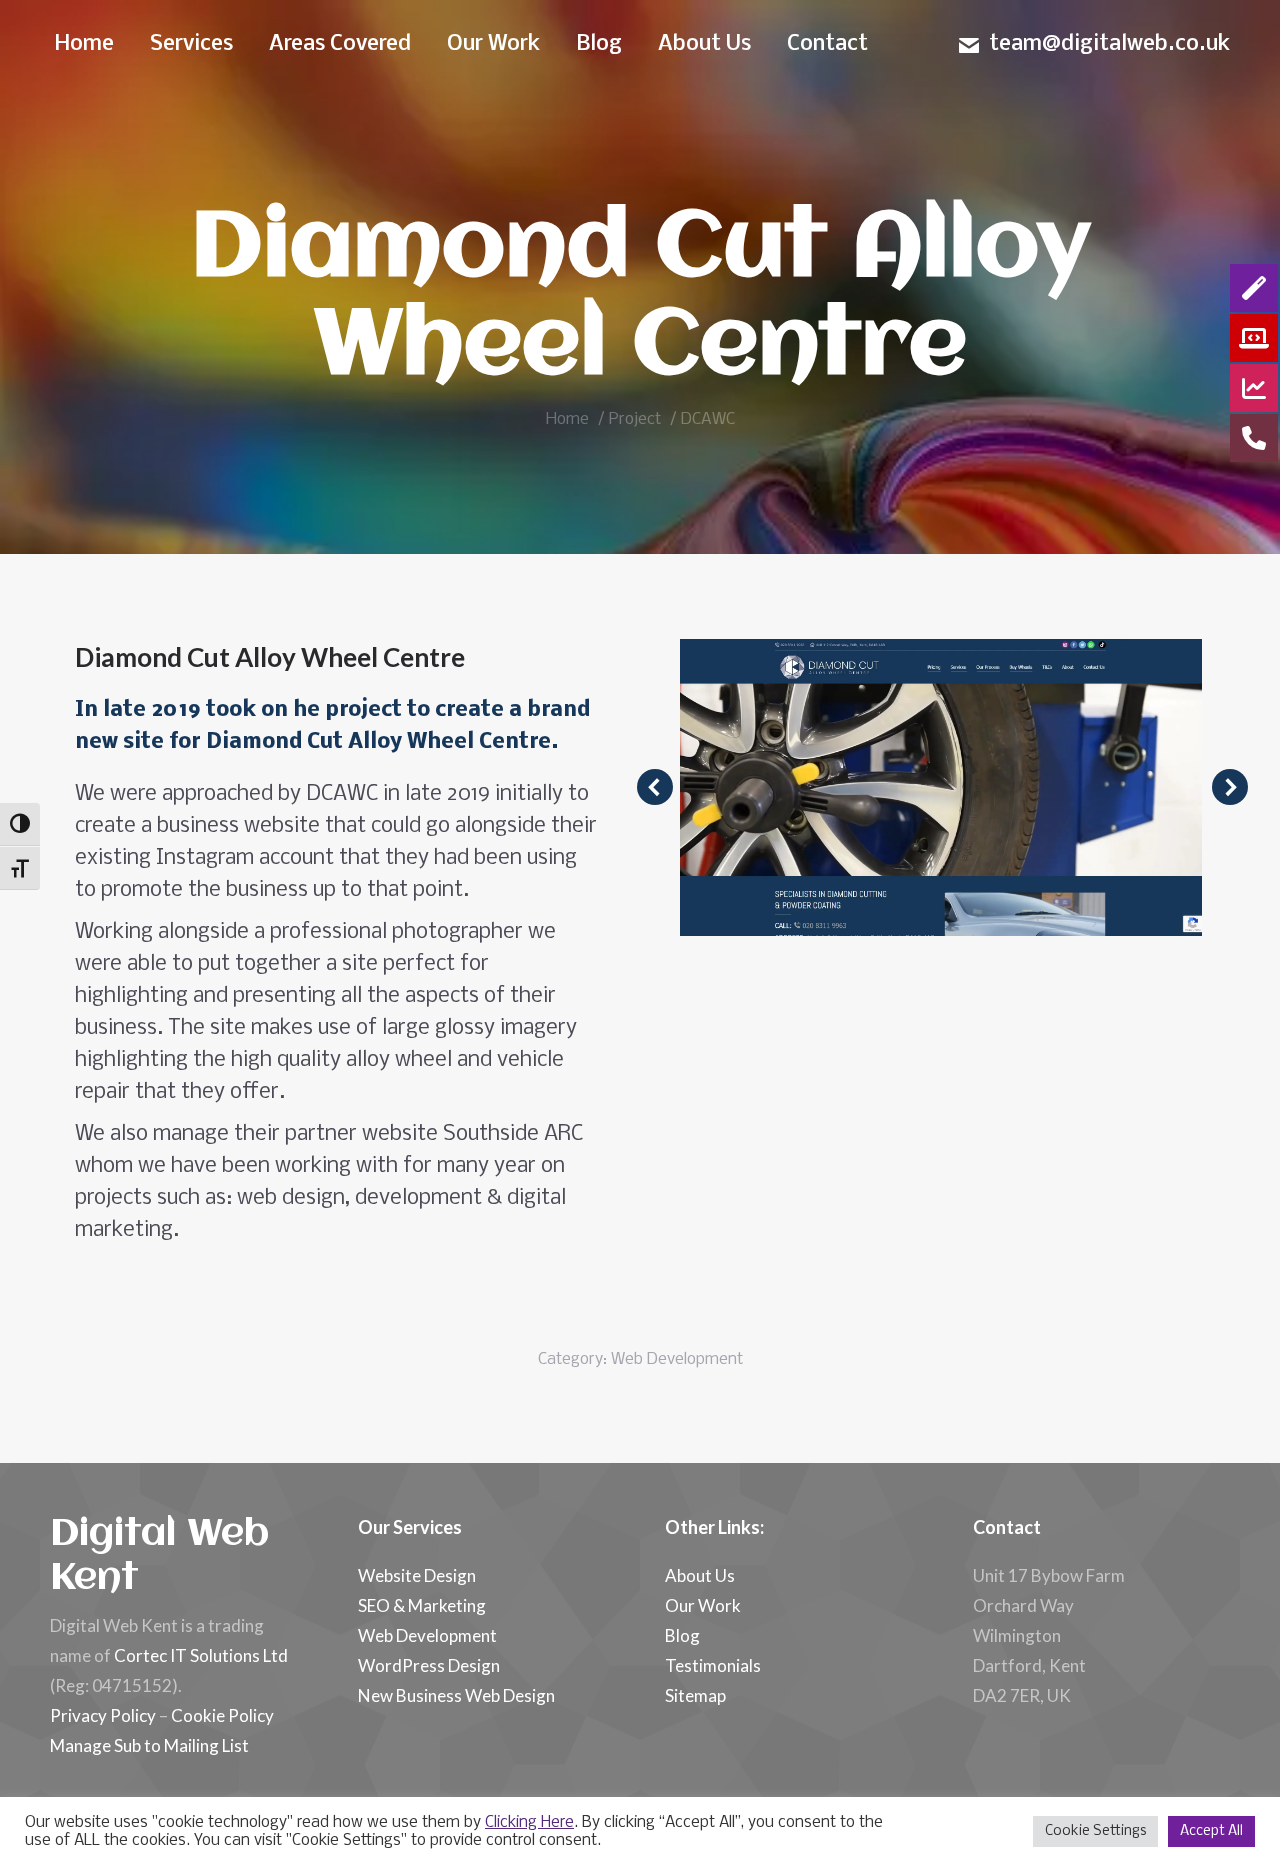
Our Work (703, 1605)
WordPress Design (429, 1665)
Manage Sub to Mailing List (149, 1745)
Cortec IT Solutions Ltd (201, 1655)
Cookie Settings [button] (1095, 1831)
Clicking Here (529, 1823)
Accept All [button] (1211, 1831)
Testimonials (713, 1665)
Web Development (677, 1359)
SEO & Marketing (422, 1605)
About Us (700, 1575)
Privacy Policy (103, 1715)
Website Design (417, 1575)
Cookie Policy (222, 1715)
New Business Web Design (456, 1695)
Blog (682, 1635)
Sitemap (695, 1695)
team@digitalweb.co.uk (1109, 44)
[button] (655, 787)
